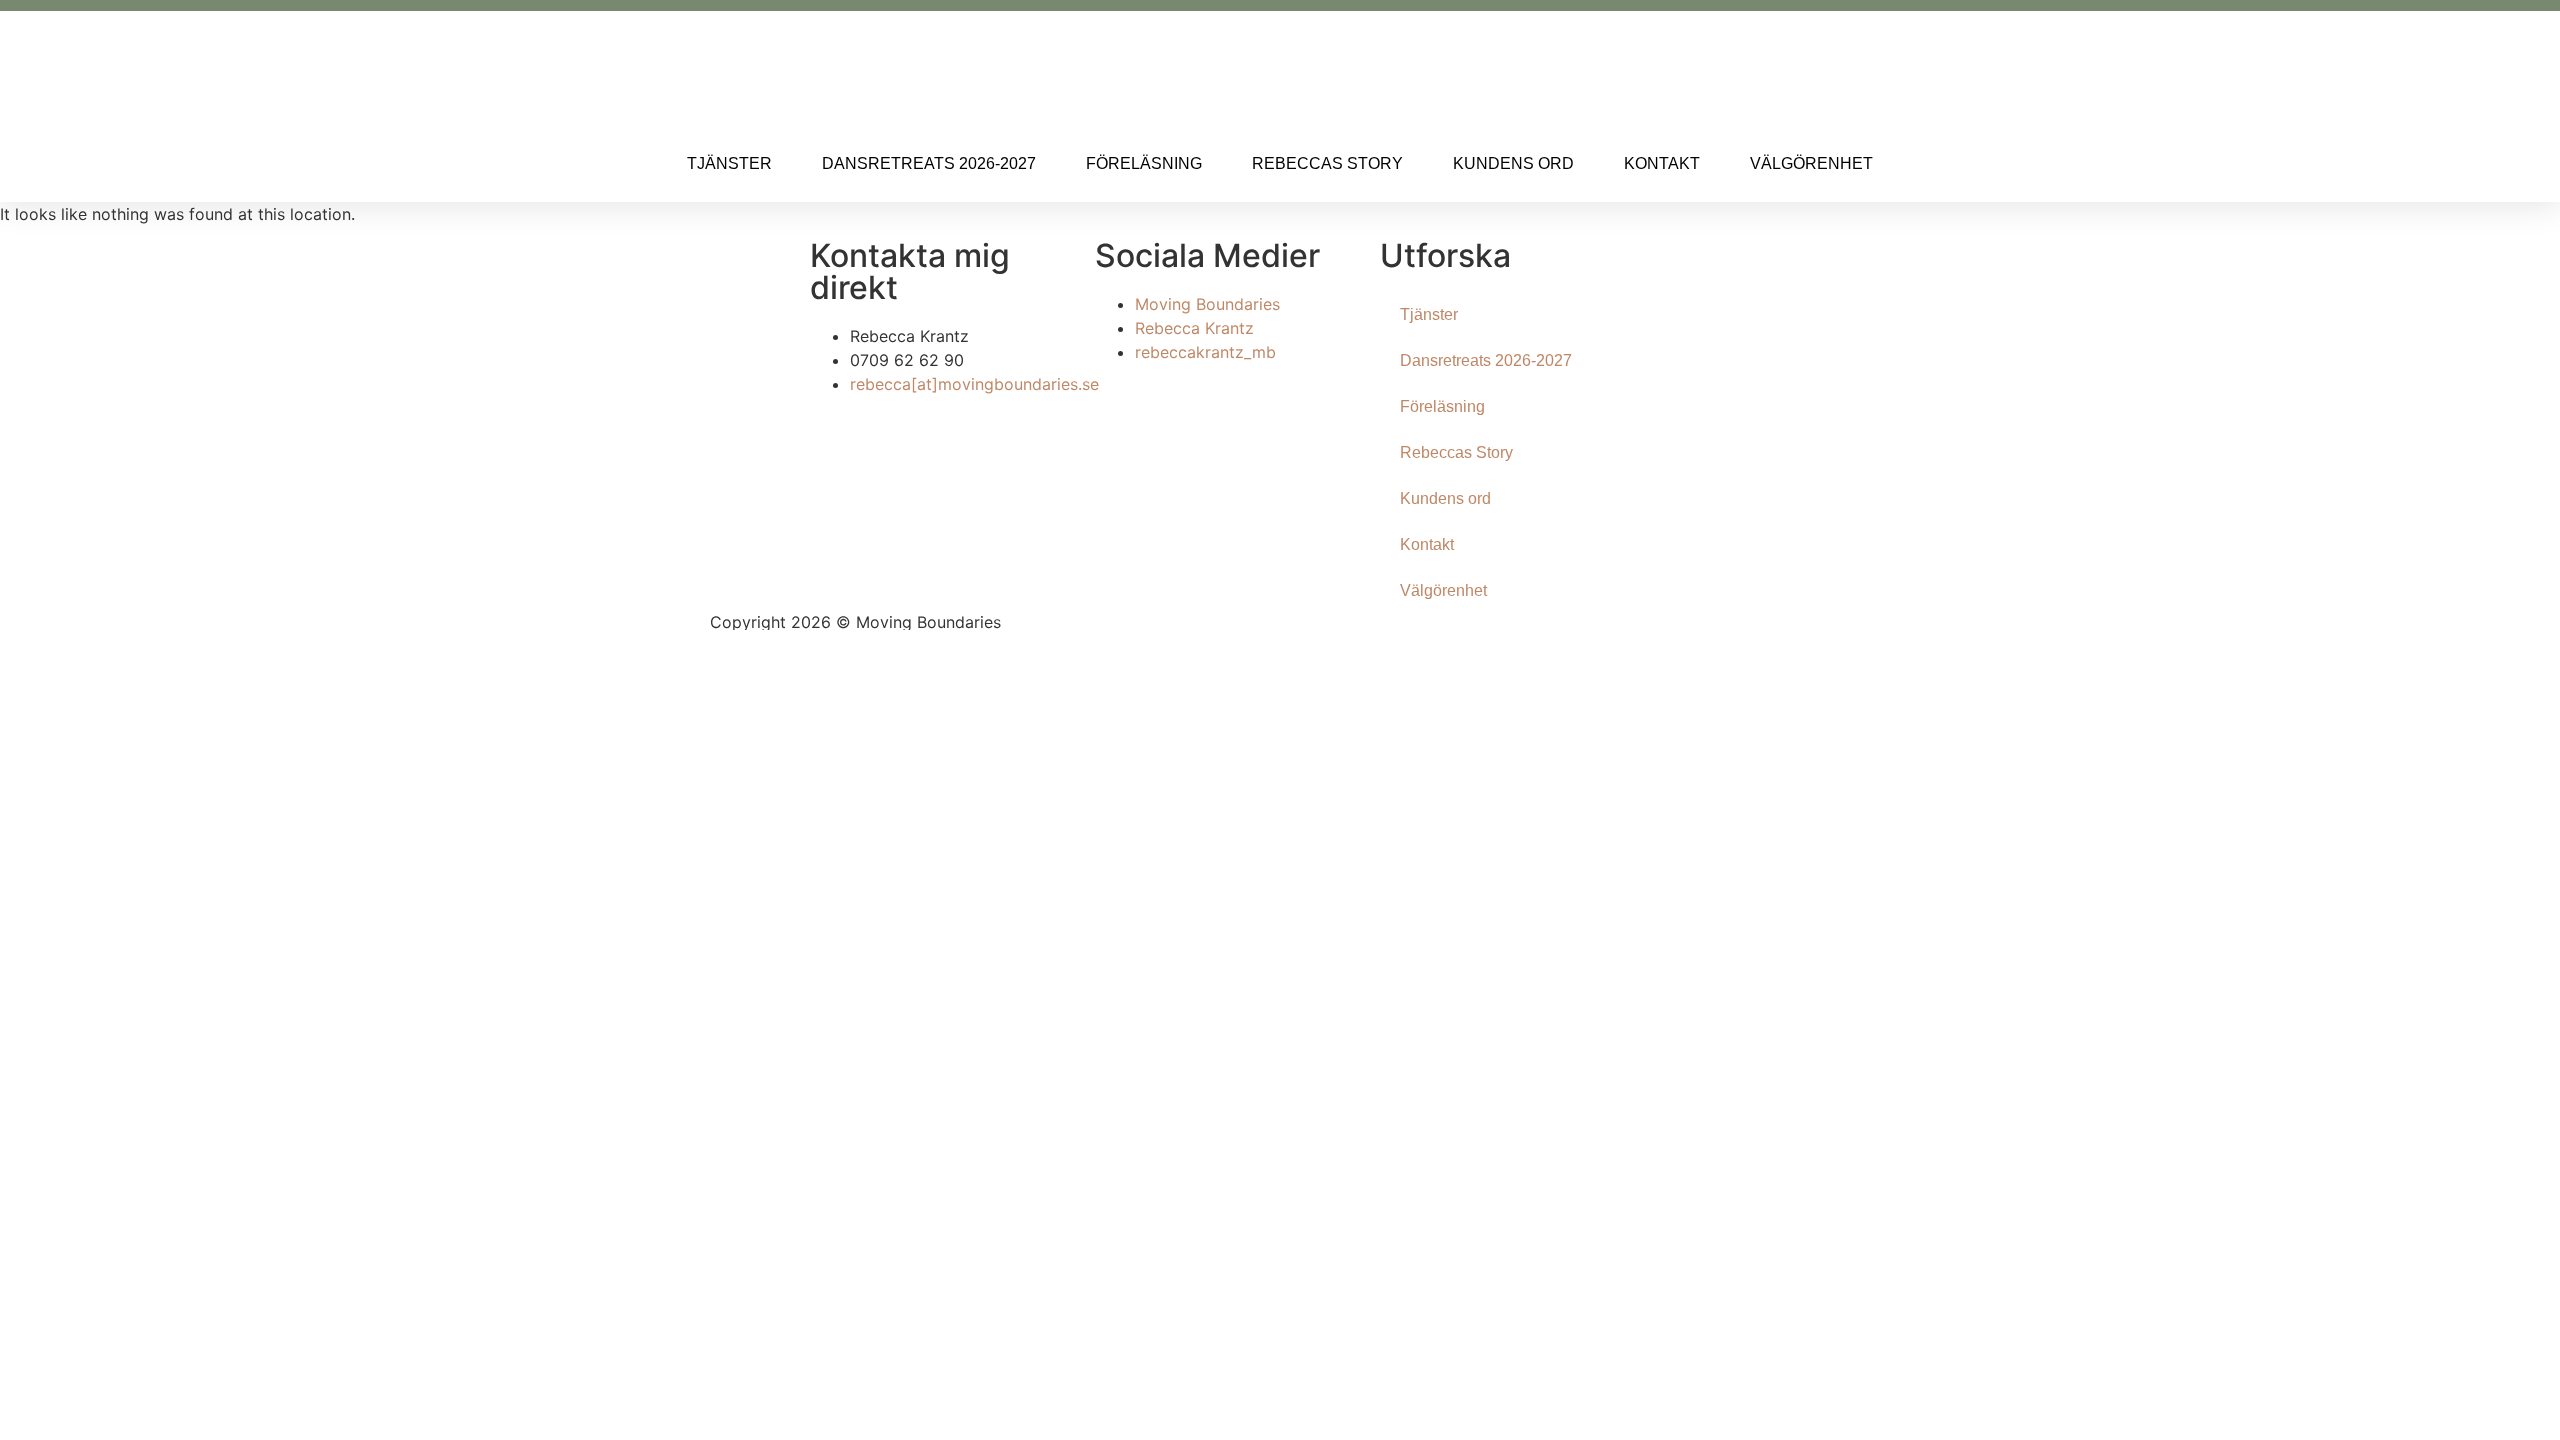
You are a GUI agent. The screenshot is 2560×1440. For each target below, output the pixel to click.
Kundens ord (1513, 163)
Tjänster (729, 163)
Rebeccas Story (1327, 163)
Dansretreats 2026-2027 (929, 163)
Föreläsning (1144, 163)
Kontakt (1662, 163)
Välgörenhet (1811, 163)
